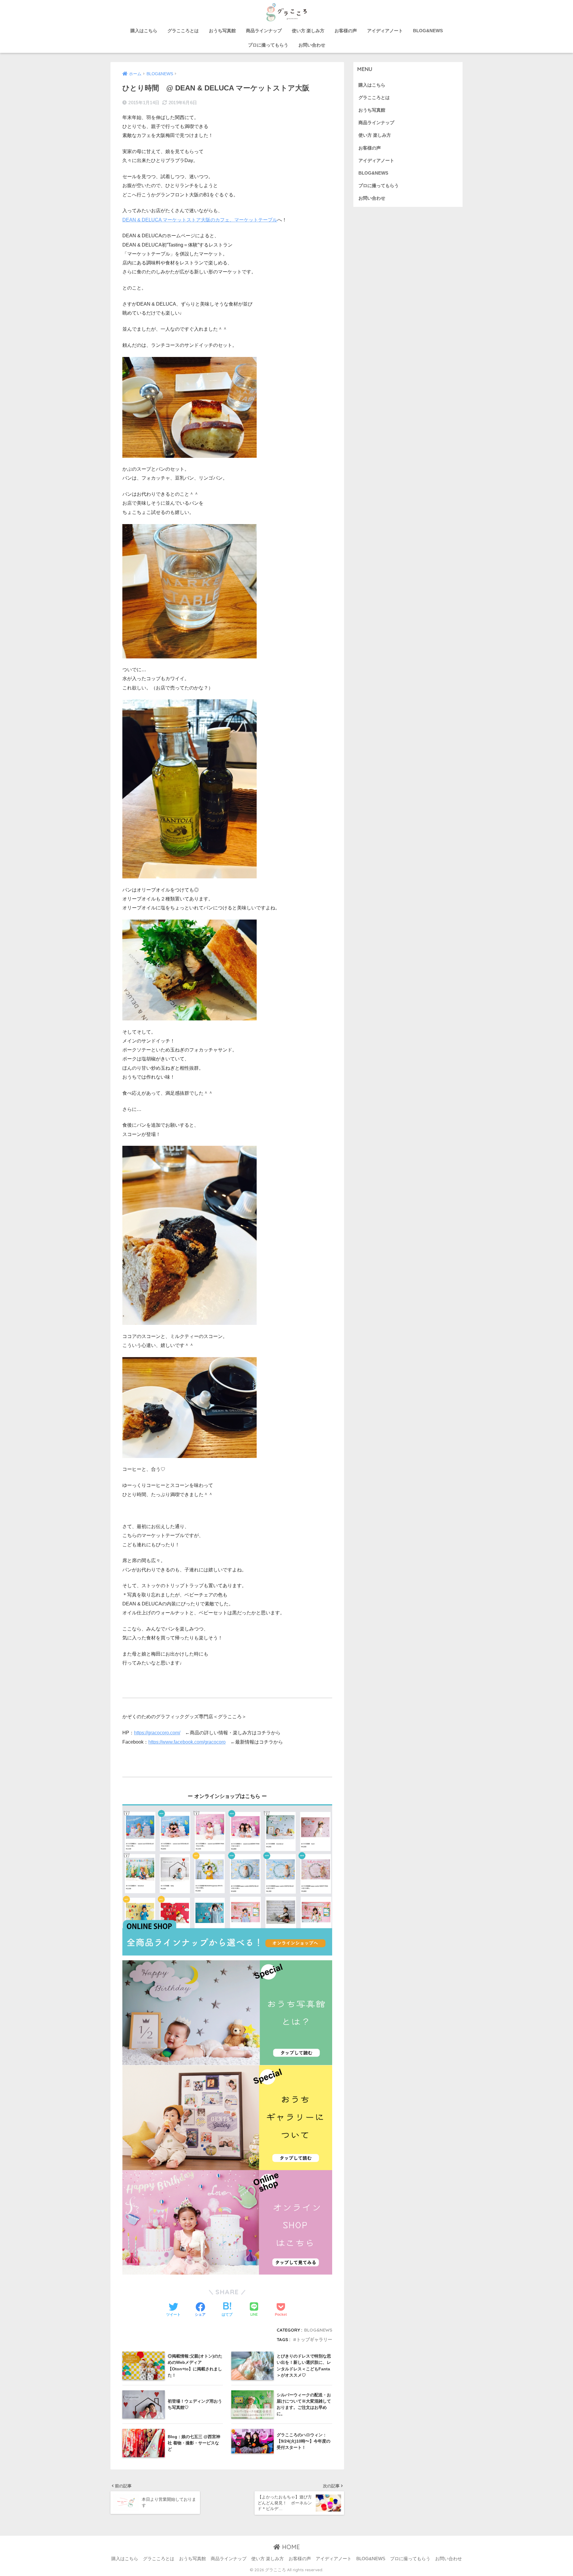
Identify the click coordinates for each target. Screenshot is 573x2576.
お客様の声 (346, 31)
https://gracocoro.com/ (157, 1733)
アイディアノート (385, 31)
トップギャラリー (314, 2339)
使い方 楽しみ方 (308, 31)
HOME (290, 2547)
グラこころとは (183, 31)
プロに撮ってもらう (268, 45)
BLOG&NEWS (428, 31)
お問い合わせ (312, 45)
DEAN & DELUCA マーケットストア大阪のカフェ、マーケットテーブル (200, 220)
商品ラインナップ (264, 31)
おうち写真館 (222, 31)
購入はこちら (144, 31)
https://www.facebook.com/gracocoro (187, 1742)
